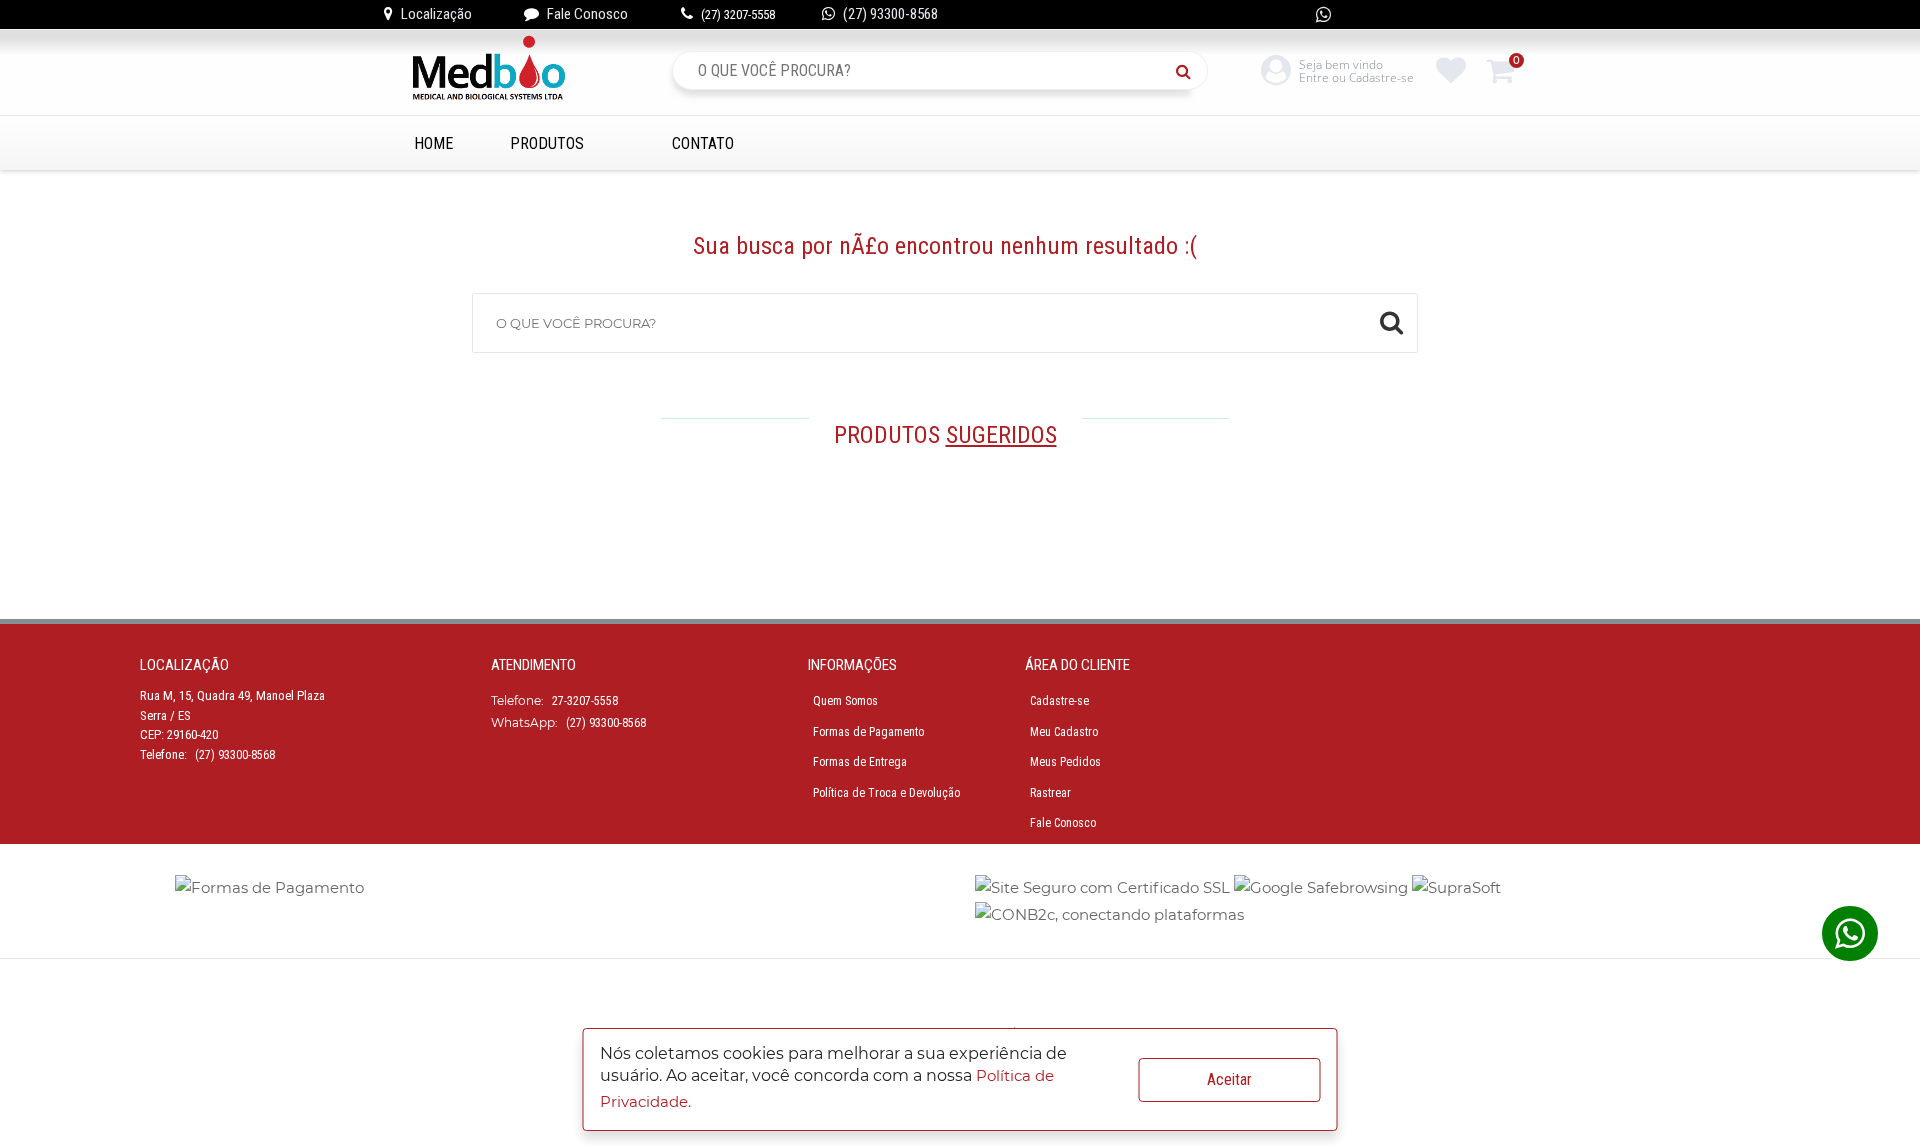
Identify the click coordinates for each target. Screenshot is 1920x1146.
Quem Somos (845, 701)
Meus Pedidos (1065, 762)
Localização (436, 14)
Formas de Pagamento (868, 732)
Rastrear (1050, 793)
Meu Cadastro (1064, 732)
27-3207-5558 (585, 701)
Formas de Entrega (860, 762)
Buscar (1189, 70)
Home (433, 143)
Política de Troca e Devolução (886, 793)
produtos (547, 143)
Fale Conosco (587, 14)
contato (703, 143)
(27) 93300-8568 (890, 14)
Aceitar (1229, 1079)
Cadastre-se (1059, 701)
